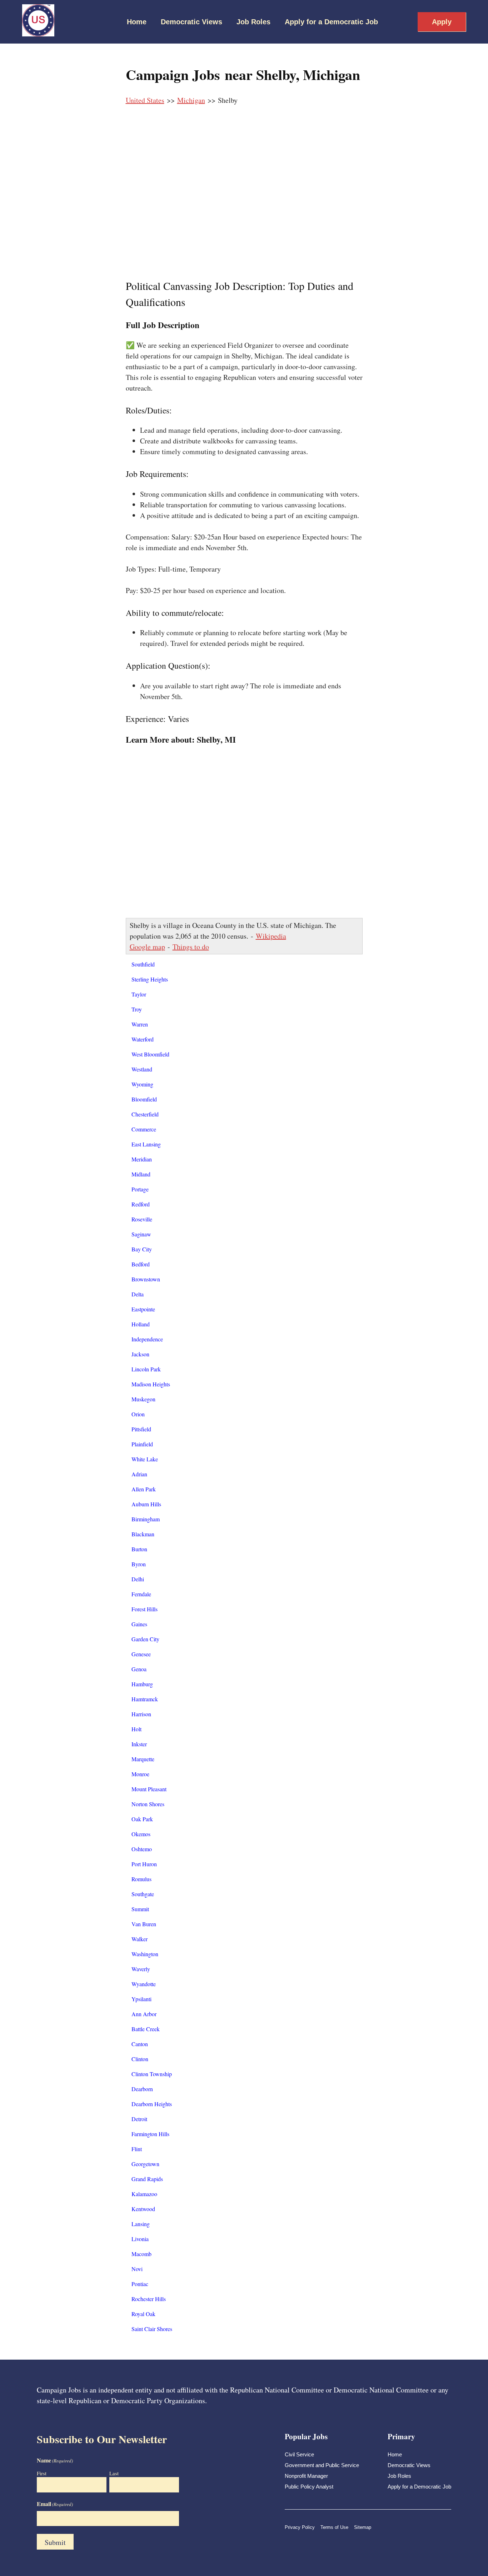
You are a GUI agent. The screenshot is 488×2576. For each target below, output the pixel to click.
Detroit (139, 2119)
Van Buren (144, 1924)
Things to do (191, 947)
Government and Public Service (322, 2465)
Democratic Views (191, 22)
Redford (141, 1204)
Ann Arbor (144, 2014)
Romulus (141, 1879)
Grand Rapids (147, 2179)
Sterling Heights (150, 979)
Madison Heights (151, 1384)
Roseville (142, 1219)
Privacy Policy (300, 2527)
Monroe (140, 1774)
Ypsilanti (141, 1999)
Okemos (141, 1834)
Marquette (143, 1759)
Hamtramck (145, 1699)
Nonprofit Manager (306, 2476)
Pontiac (140, 2284)
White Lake (145, 1459)
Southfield (143, 964)
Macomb (141, 2254)
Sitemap (363, 2527)
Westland (142, 1069)
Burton (139, 1549)
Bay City (142, 1249)
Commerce (144, 1129)
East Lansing (146, 1144)
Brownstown (146, 1279)
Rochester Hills (149, 2299)
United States (145, 100)
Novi (137, 2269)
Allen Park (144, 1489)
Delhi (138, 1579)
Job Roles (253, 22)
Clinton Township (152, 2074)
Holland (141, 1324)
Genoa (139, 1669)
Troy (137, 1009)
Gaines (139, 1624)
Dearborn (142, 2089)
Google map (147, 947)
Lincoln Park (146, 1369)
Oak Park (142, 1819)
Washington (145, 1954)
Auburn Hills (146, 1504)
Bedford (141, 1264)
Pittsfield (141, 1429)
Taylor (139, 994)
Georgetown (145, 2164)
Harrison (141, 1714)
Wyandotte (144, 1984)
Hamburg (142, 1684)
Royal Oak (143, 2314)
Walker (140, 1939)
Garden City (145, 1639)
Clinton (140, 2059)
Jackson (140, 1354)
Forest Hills (145, 1609)
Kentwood (143, 2209)
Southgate (143, 1894)
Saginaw (141, 1234)
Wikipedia (271, 936)
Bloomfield (144, 1099)
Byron (139, 1564)
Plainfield (142, 1444)
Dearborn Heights (152, 2104)
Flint (137, 2149)
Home (137, 22)
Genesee (141, 1654)
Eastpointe (143, 1309)
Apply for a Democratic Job (331, 22)
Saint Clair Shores (152, 2329)
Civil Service (299, 2454)
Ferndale (141, 1594)
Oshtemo (142, 1849)
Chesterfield (145, 1114)
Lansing (141, 2224)
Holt (136, 1729)
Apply (442, 22)
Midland (141, 1174)
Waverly (141, 1969)
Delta (138, 1294)
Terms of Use (334, 2527)
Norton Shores (148, 1804)
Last (114, 2473)
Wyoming (142, 1084)
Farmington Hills (150, 2134)
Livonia (140, 2239)
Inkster (139, 1744)
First (42, 2473)
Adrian (139, 1474)
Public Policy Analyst (309, 2487)
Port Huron (144, 1864)
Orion (138, 1414)
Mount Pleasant (149, 1789)
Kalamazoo (144, 2194)
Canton (140, 2044)
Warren (140, 1024)
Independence (147, 1339)
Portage (140, 1189)
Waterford (143, 1039)
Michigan (191, 100)
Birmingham (146, 1519)
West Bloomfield (150, 1054)
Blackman (143, 1534)
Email (55, 2504)
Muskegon (143, 1399)
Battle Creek (146, 2029)
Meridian (142, 1159)
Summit (140, 1909)
